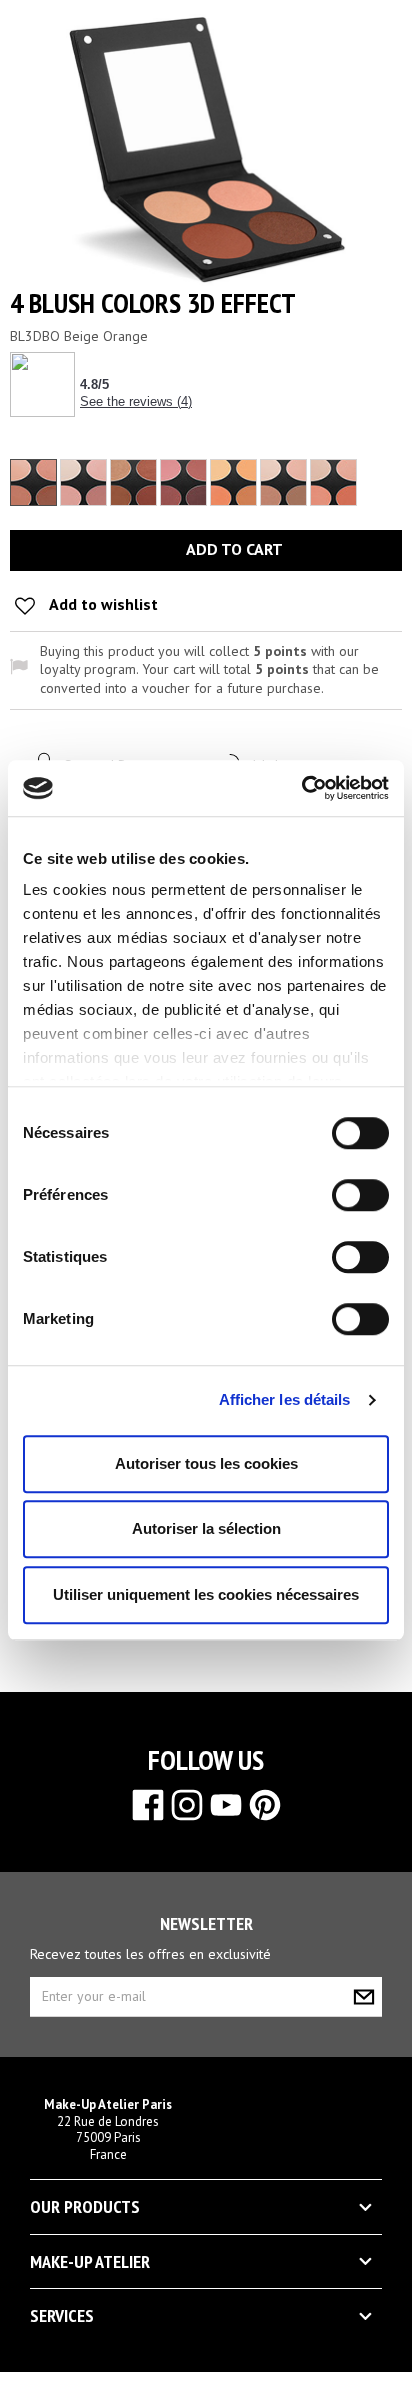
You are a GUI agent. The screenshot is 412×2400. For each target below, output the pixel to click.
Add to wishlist (102, 604)
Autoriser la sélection (206, 1528)
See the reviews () (136, 401)
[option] (33, 482)
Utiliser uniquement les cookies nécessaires (206, 1594)
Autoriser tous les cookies (206, 1463)
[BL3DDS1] (133, 482)
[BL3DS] (333, 482)
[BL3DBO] (33, 482)
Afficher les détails (285, 1399)
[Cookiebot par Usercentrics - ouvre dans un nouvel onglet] (301, 788)
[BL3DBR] (83, 482)
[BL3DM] (233, 482)
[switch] (339, 1186)
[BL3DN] (283, 482)
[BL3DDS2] (183, 482)
